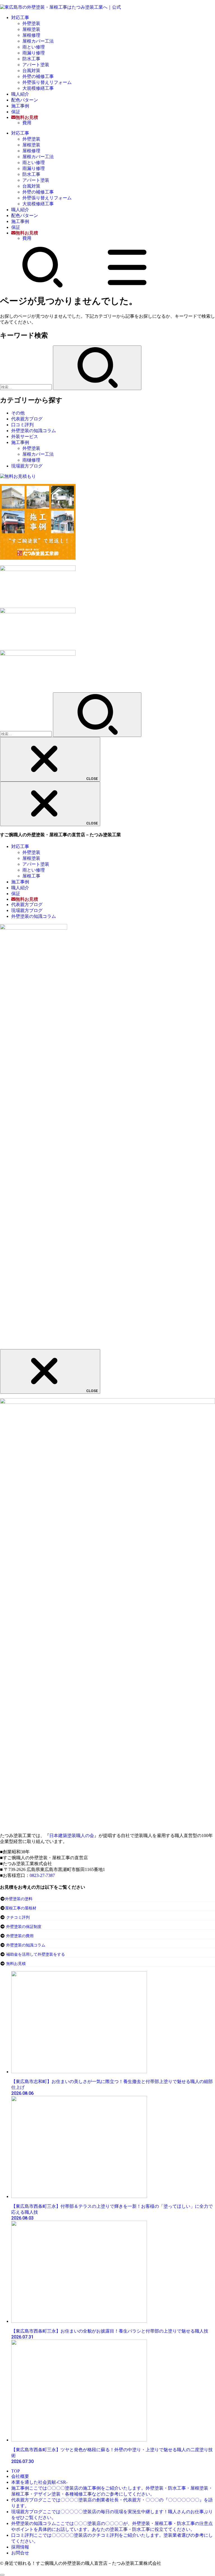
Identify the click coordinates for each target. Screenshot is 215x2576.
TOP (16, 2471)
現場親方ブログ (27, 466)
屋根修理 (31, 35)
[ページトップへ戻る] (2, 2575)
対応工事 (20, 18)
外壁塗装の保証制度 (24, 1927)
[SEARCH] (43, 286)
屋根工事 (31, 876)
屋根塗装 (31, 29)
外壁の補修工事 (38, 76)
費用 (27, 123)
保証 (16, 112)
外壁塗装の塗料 (19, 1899)
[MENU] (127, 286)
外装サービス (25, 436)
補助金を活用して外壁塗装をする (36, 1954)
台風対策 (31, 71)
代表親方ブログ (27, 419)
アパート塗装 (36, 65)
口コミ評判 (22, 425)
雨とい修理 (34, 47)
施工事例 (20, 106)
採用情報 (20, 2547)
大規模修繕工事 (38, 88)
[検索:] (26, 387)
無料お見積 (16, 1964)
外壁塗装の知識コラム (34, 431)
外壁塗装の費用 (20, 1936)
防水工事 (31, 59)
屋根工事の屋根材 (21, 1908)
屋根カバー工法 (38, 41)
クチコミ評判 (18, 1917)
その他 (18, 413)
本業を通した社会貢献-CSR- (39, 2482)
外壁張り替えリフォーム (47, 82)
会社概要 (20, 2476)
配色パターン (25, 100)
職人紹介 (20, 94)
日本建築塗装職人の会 (72, 1836)
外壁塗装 (31, 23)
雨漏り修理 (34, 53)
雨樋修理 (31, 460)
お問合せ (20, 2553)
